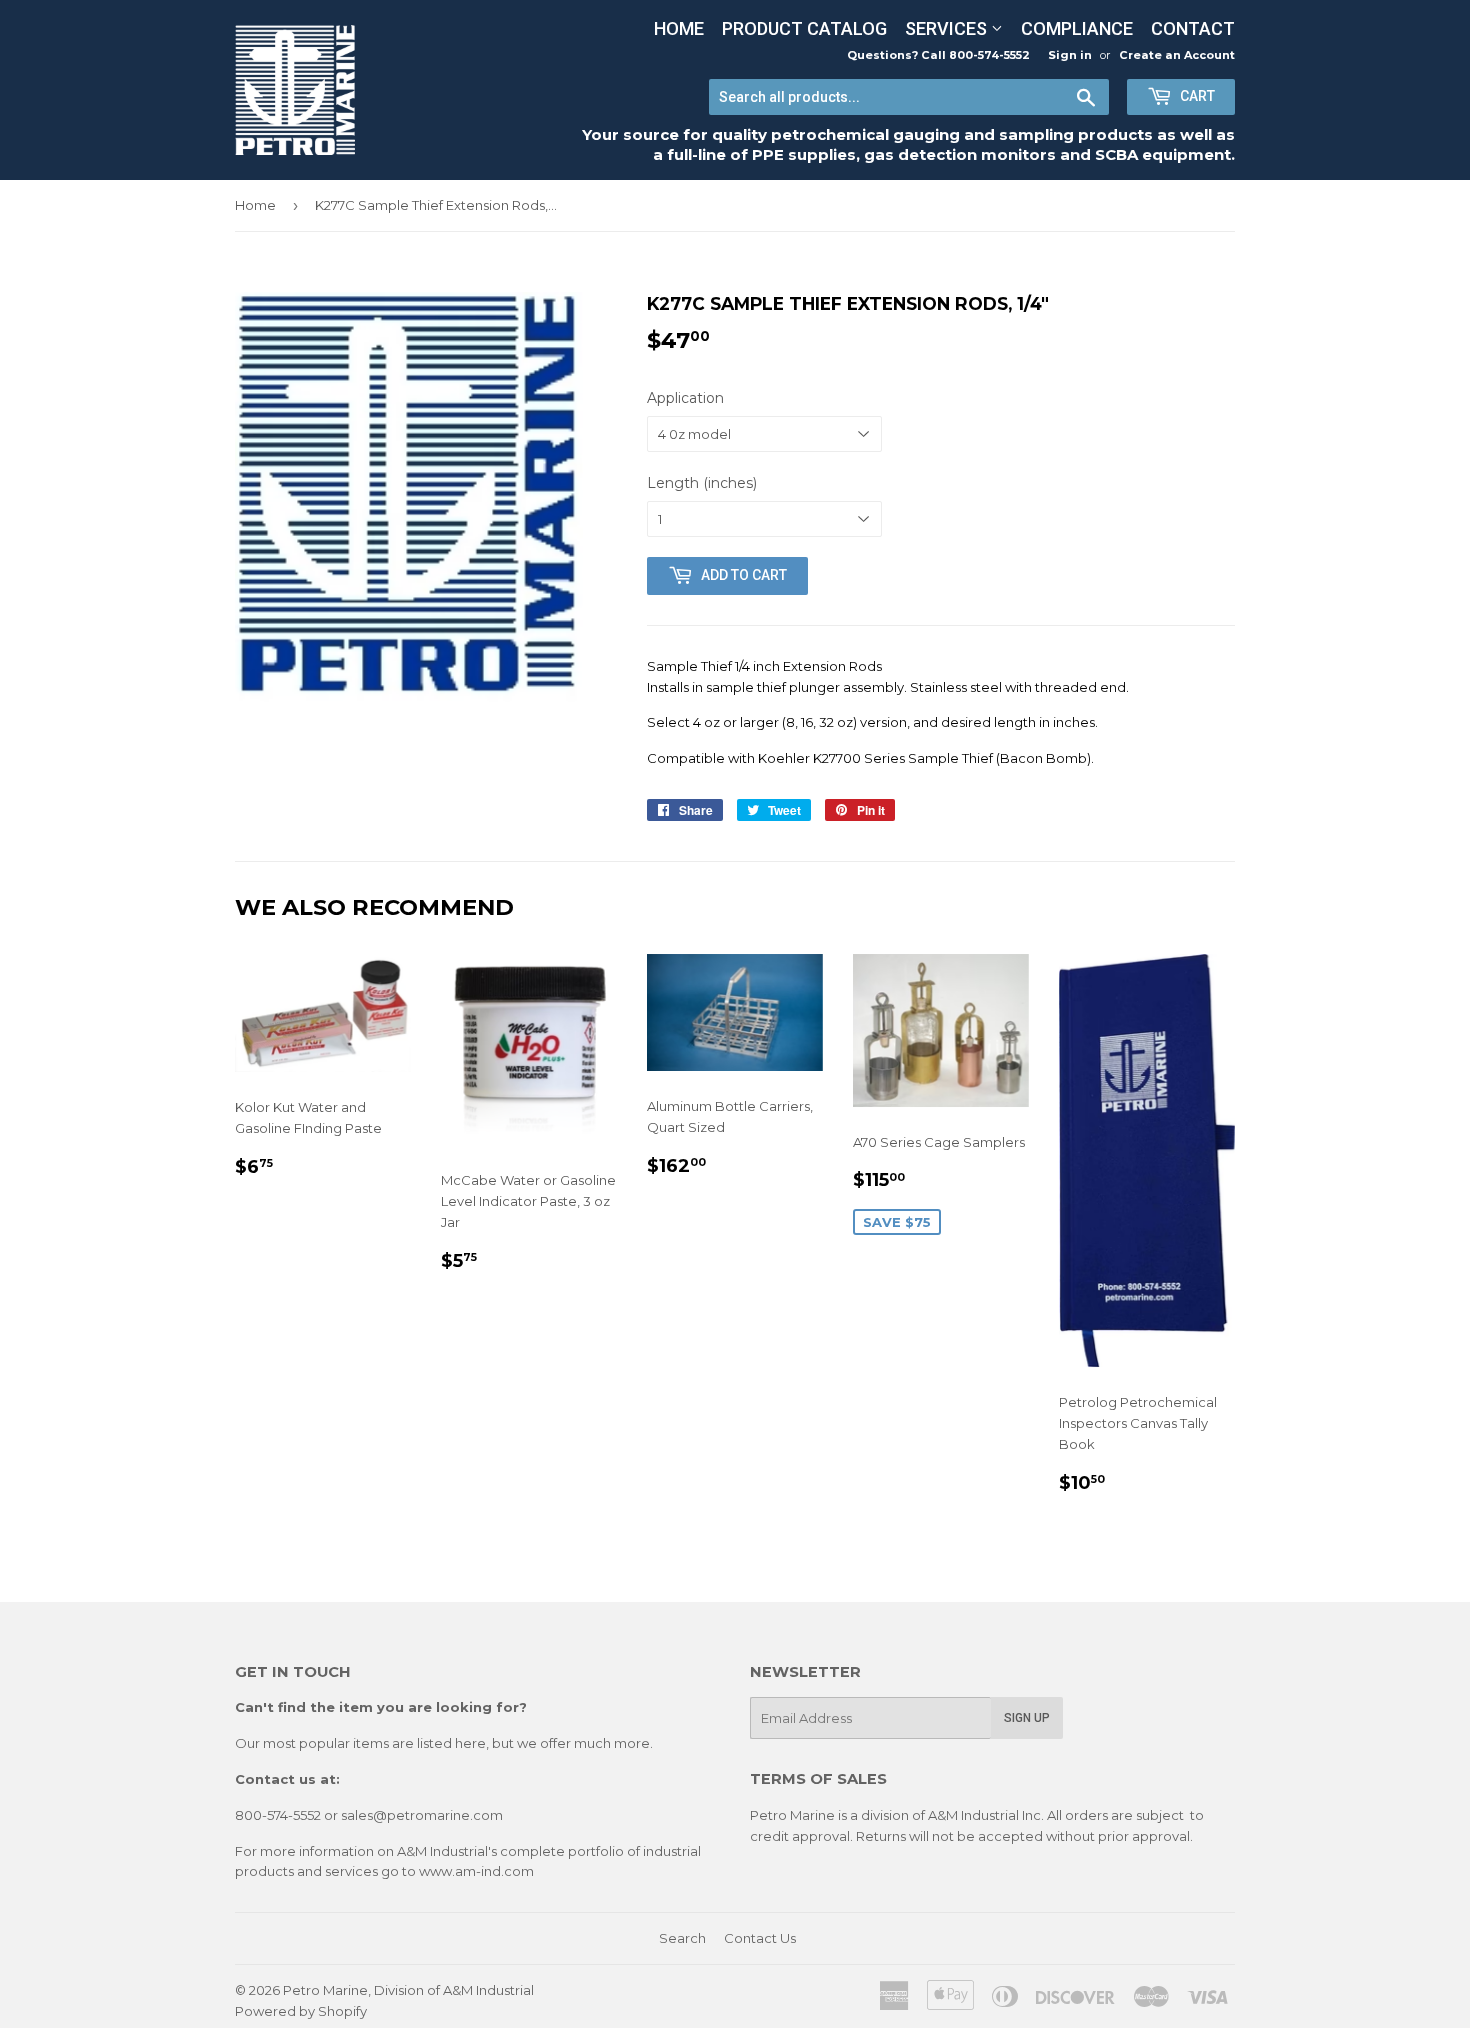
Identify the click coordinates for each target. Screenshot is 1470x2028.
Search (682, 1938)
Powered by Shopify (301, 2011)
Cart (1196, 96)
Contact (1193, 28)
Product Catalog (804, 28)
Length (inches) (702, 483)
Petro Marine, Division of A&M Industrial (408, 1990)
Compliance (1077, 28)
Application (685, 398)
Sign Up (1027, 1718)
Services (948, 28)
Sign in (1070, 55)
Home (679, 28)
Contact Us (760, 1938)
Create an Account (1177, 55)
